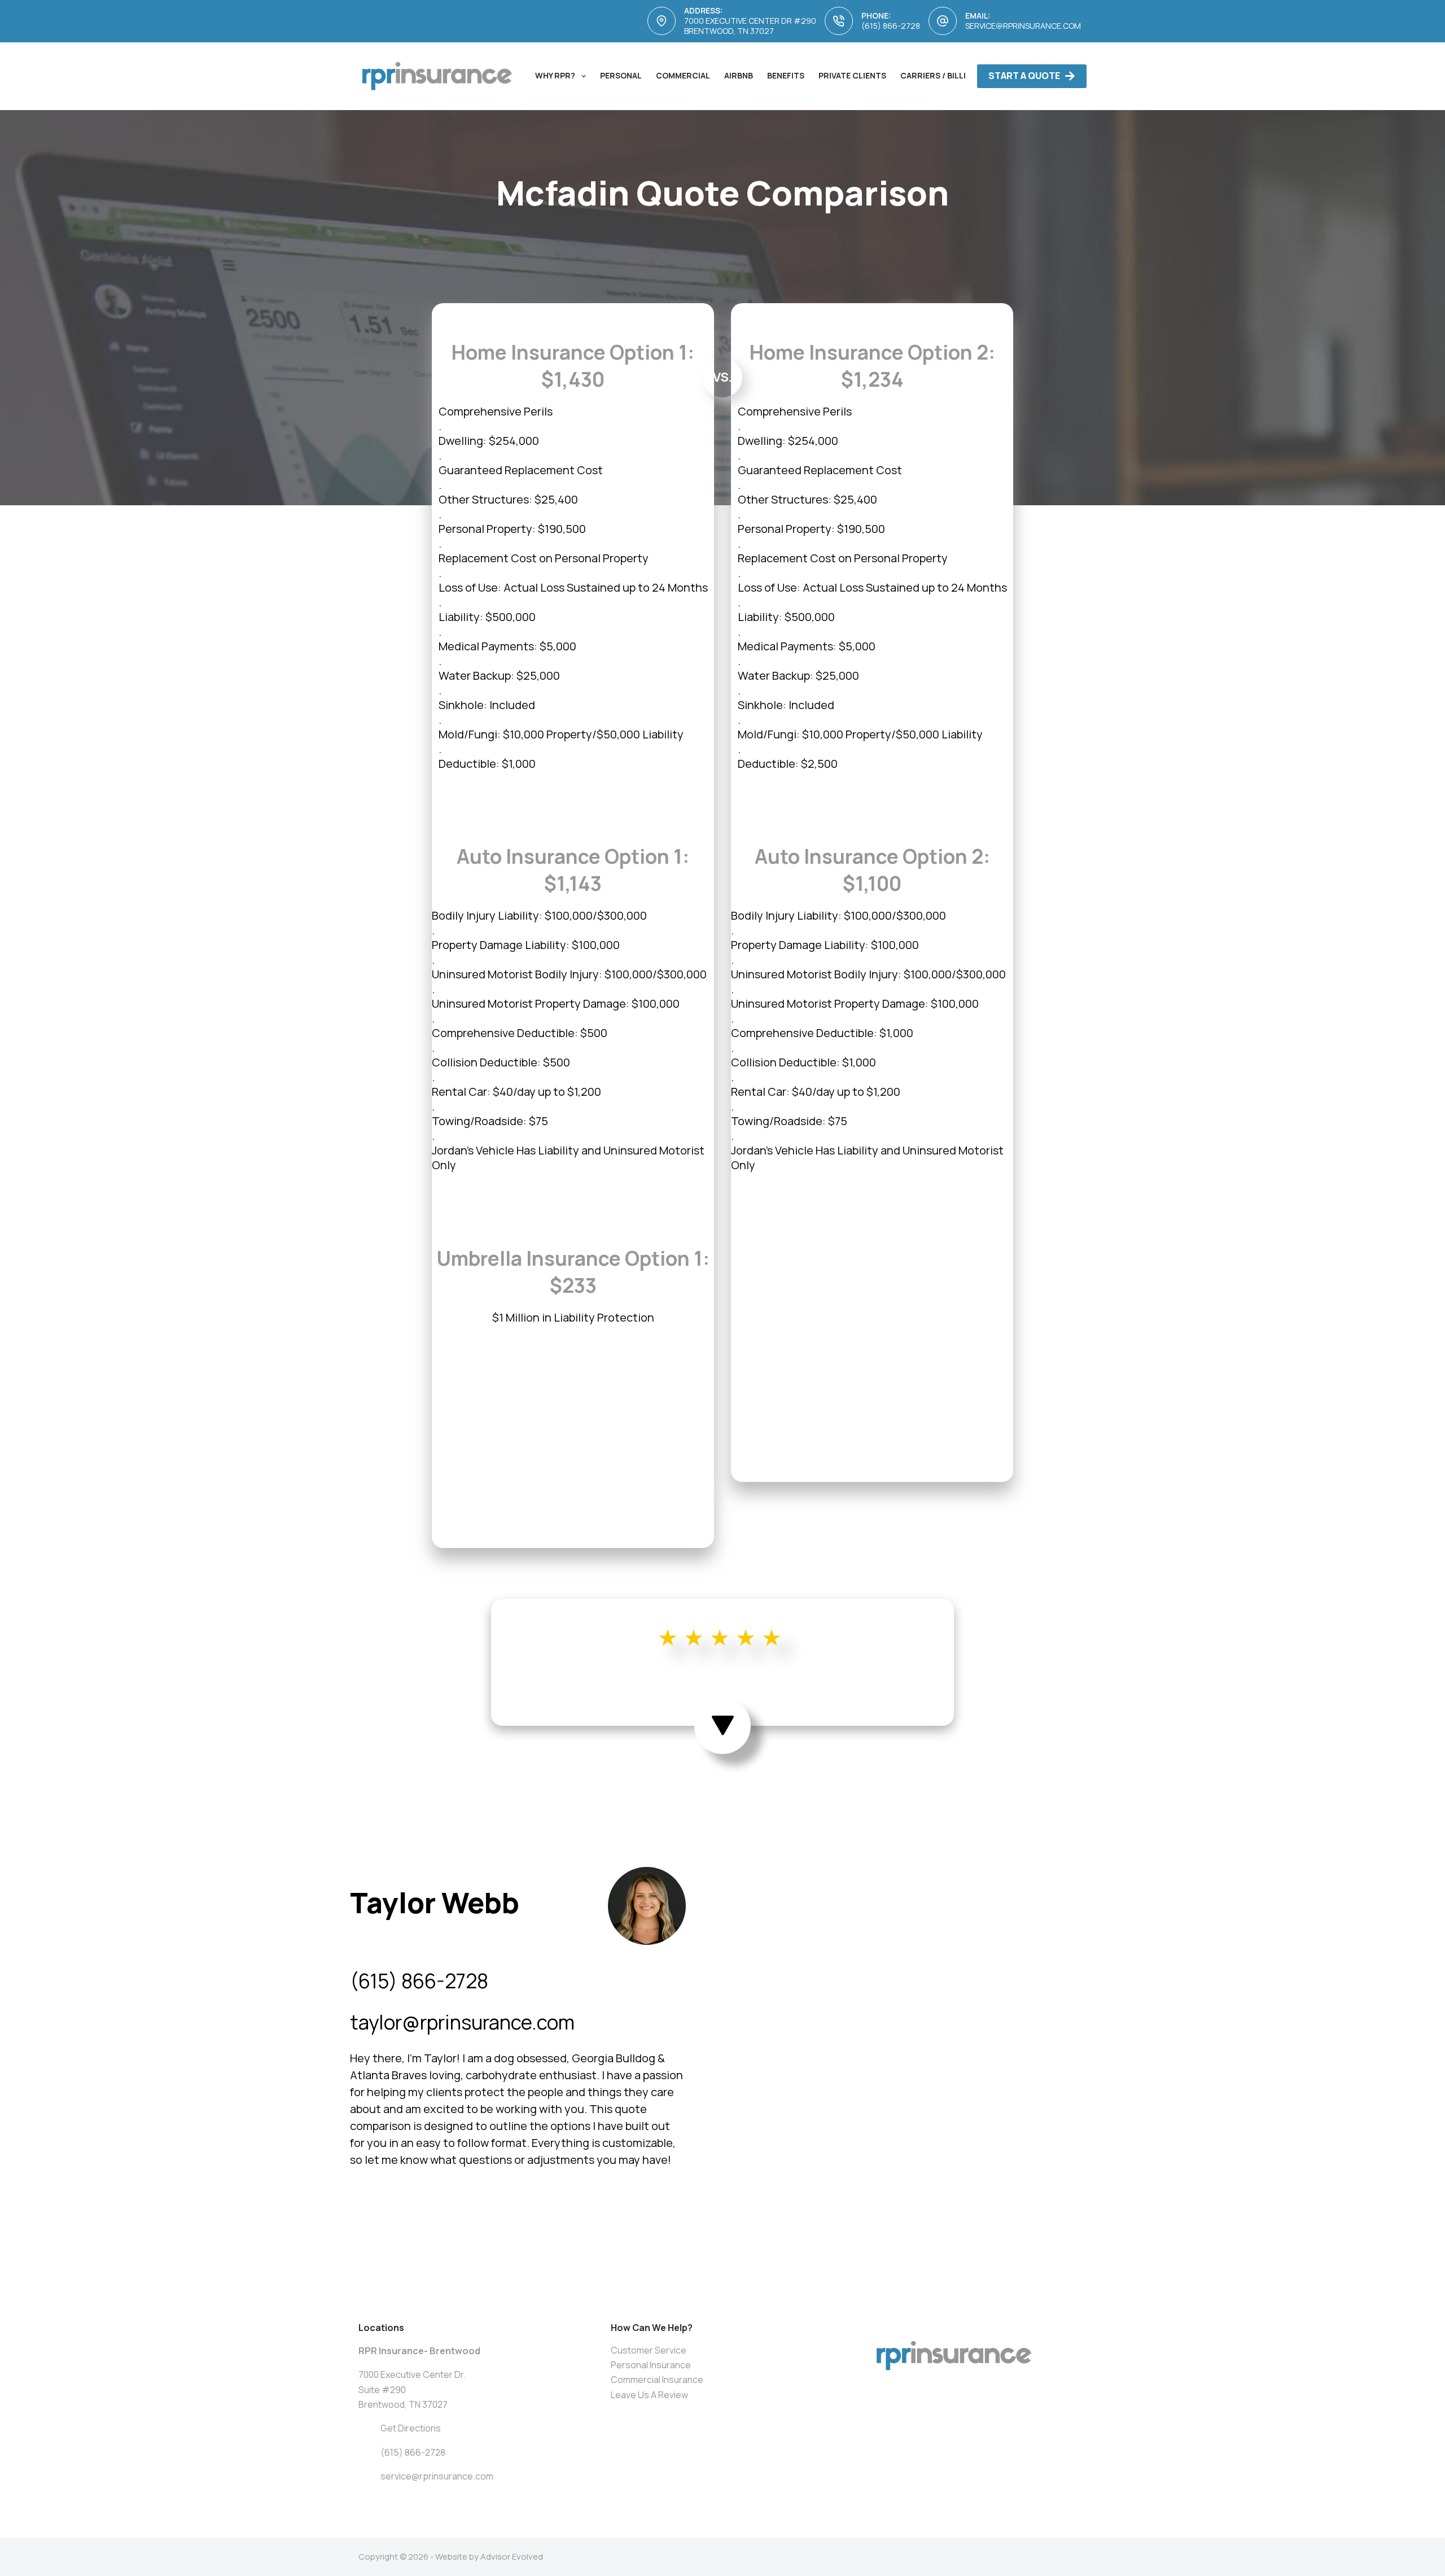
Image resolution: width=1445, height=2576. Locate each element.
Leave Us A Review (649, 2395)
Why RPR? (555, 75)
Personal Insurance (651, 2365)
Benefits (786, 75)
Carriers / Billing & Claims (959, 75)
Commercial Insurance (657, 2380)
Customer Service (649, 2350)
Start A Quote (1024, 76)
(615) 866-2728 (891, 26)
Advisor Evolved (512, 2557)
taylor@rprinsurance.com (462, 2022)
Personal (621, 75)
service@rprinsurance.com (1023, 26)
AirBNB (739, 75)
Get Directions (411, 2428)
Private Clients (852, 75)
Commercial (683, 75)
